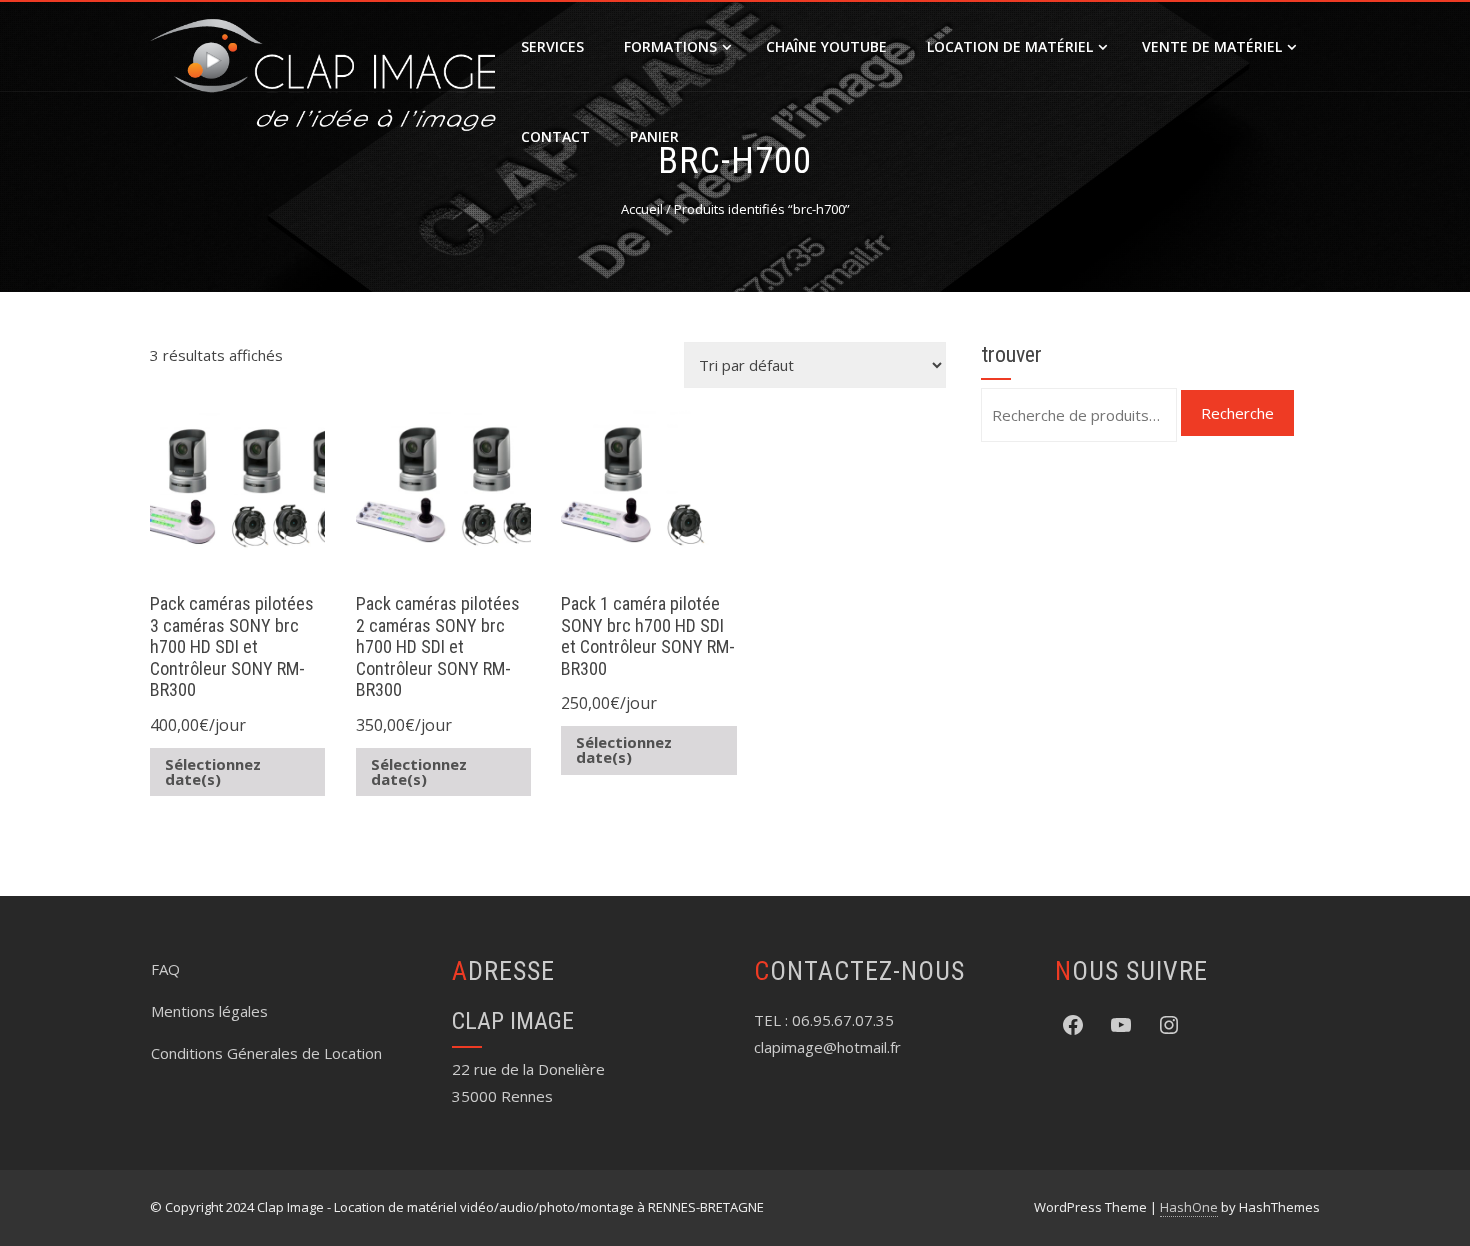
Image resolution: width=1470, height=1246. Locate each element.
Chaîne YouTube (826, 46)
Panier (654, 136)
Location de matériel (1010, 46)
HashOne (1189, 1207)
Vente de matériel (1212, 46)
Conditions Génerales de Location (266, 1053)
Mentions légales (209, 1011)
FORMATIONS (670, 46)
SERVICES (552, 46)
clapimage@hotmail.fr (827, 1047)
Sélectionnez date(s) (213, 771)
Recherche (1237, 413)
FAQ (165, 969)
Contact (555, 136)
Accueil (642, 209)
